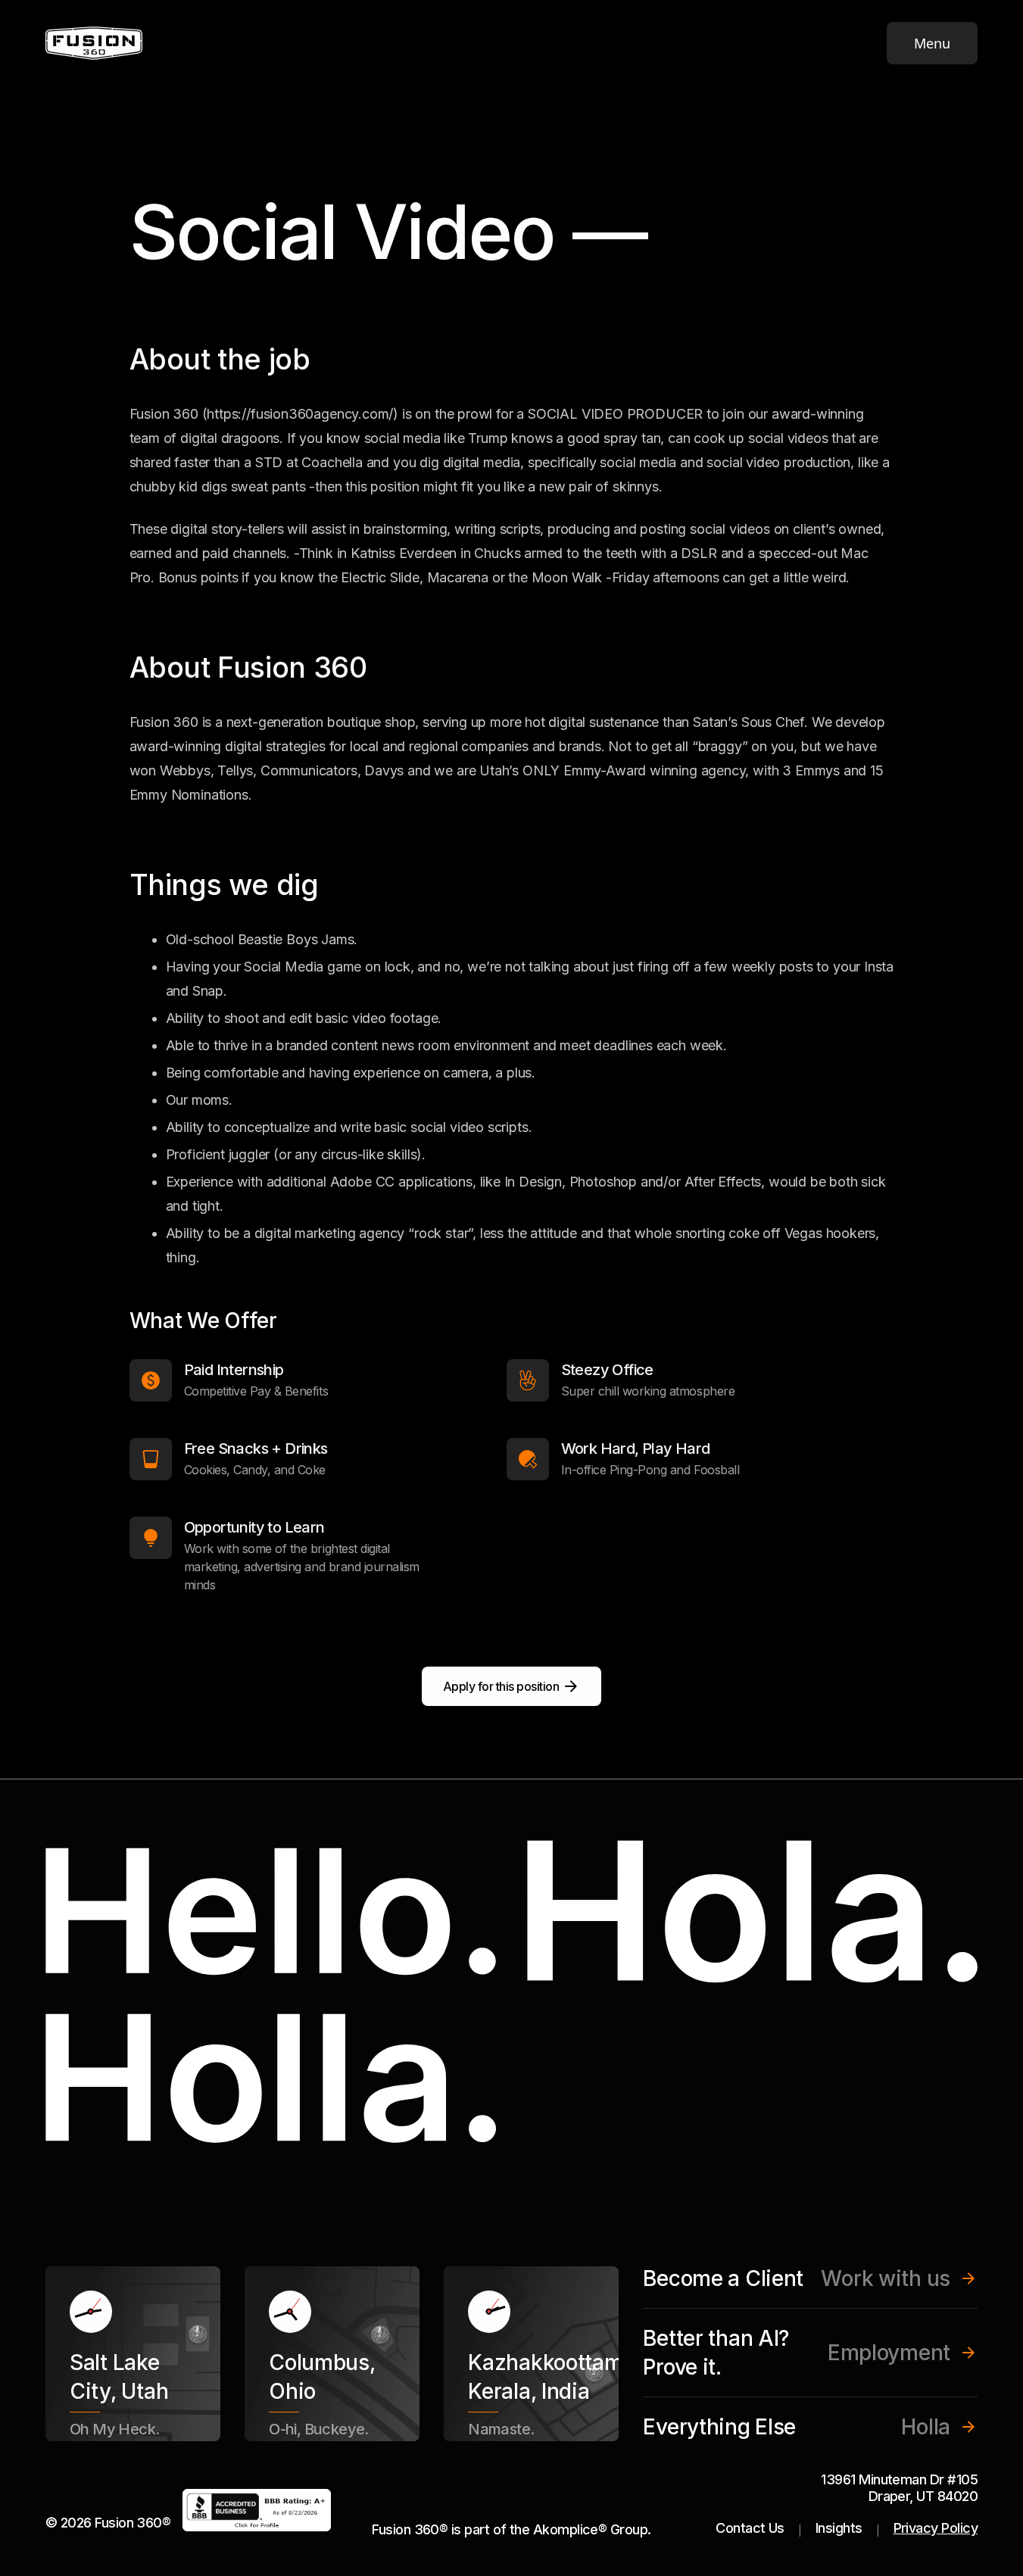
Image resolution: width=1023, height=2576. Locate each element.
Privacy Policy (936, 2528)
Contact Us (750, 2528)
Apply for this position (501, 1686)
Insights (839, 2528)
